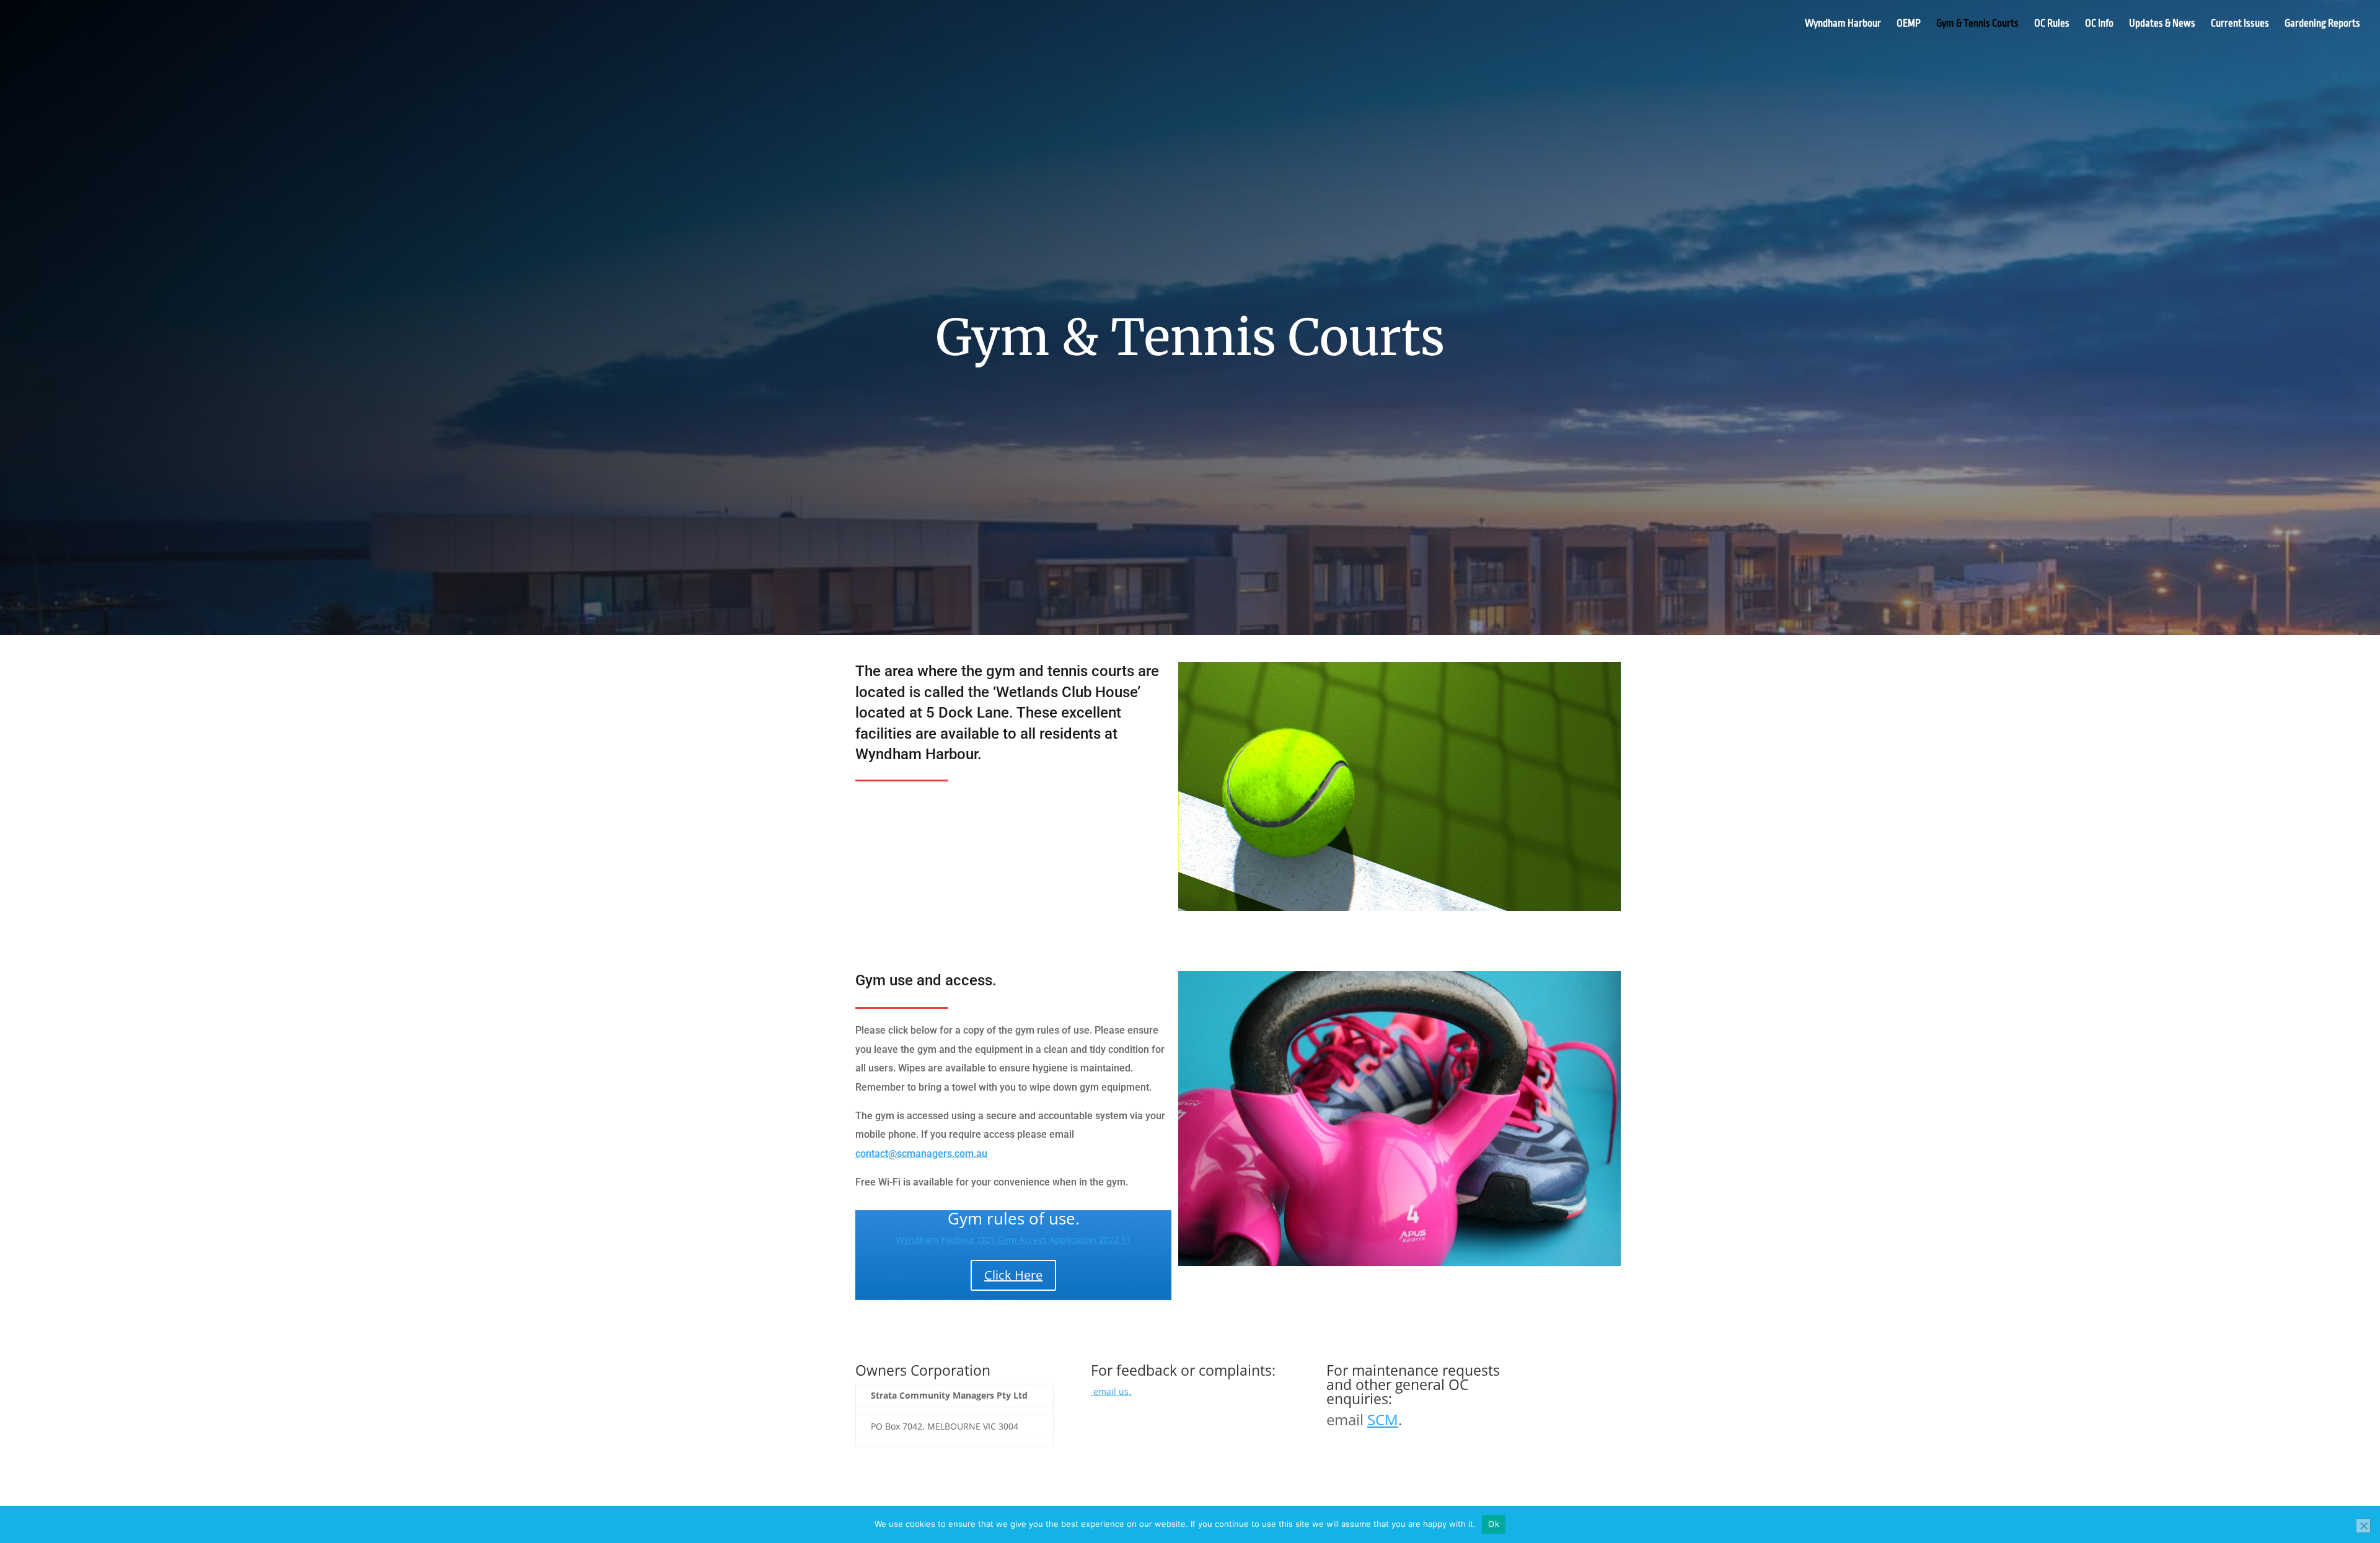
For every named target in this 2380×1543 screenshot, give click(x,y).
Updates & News (2162, 24)
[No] (2363, 1526)
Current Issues (2240, 24)
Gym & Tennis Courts (1977, 24)
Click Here (1013, 1275)
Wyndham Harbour (1843, 24)
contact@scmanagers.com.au (921, 1154)
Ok (1494, 1524)
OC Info (2099, 24)
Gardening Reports (2322, 24)
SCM (1383, 1419)
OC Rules (2052, 24)
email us (1111, 1391)
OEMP (1909, 24)
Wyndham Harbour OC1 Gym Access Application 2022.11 (1014, 1240)
